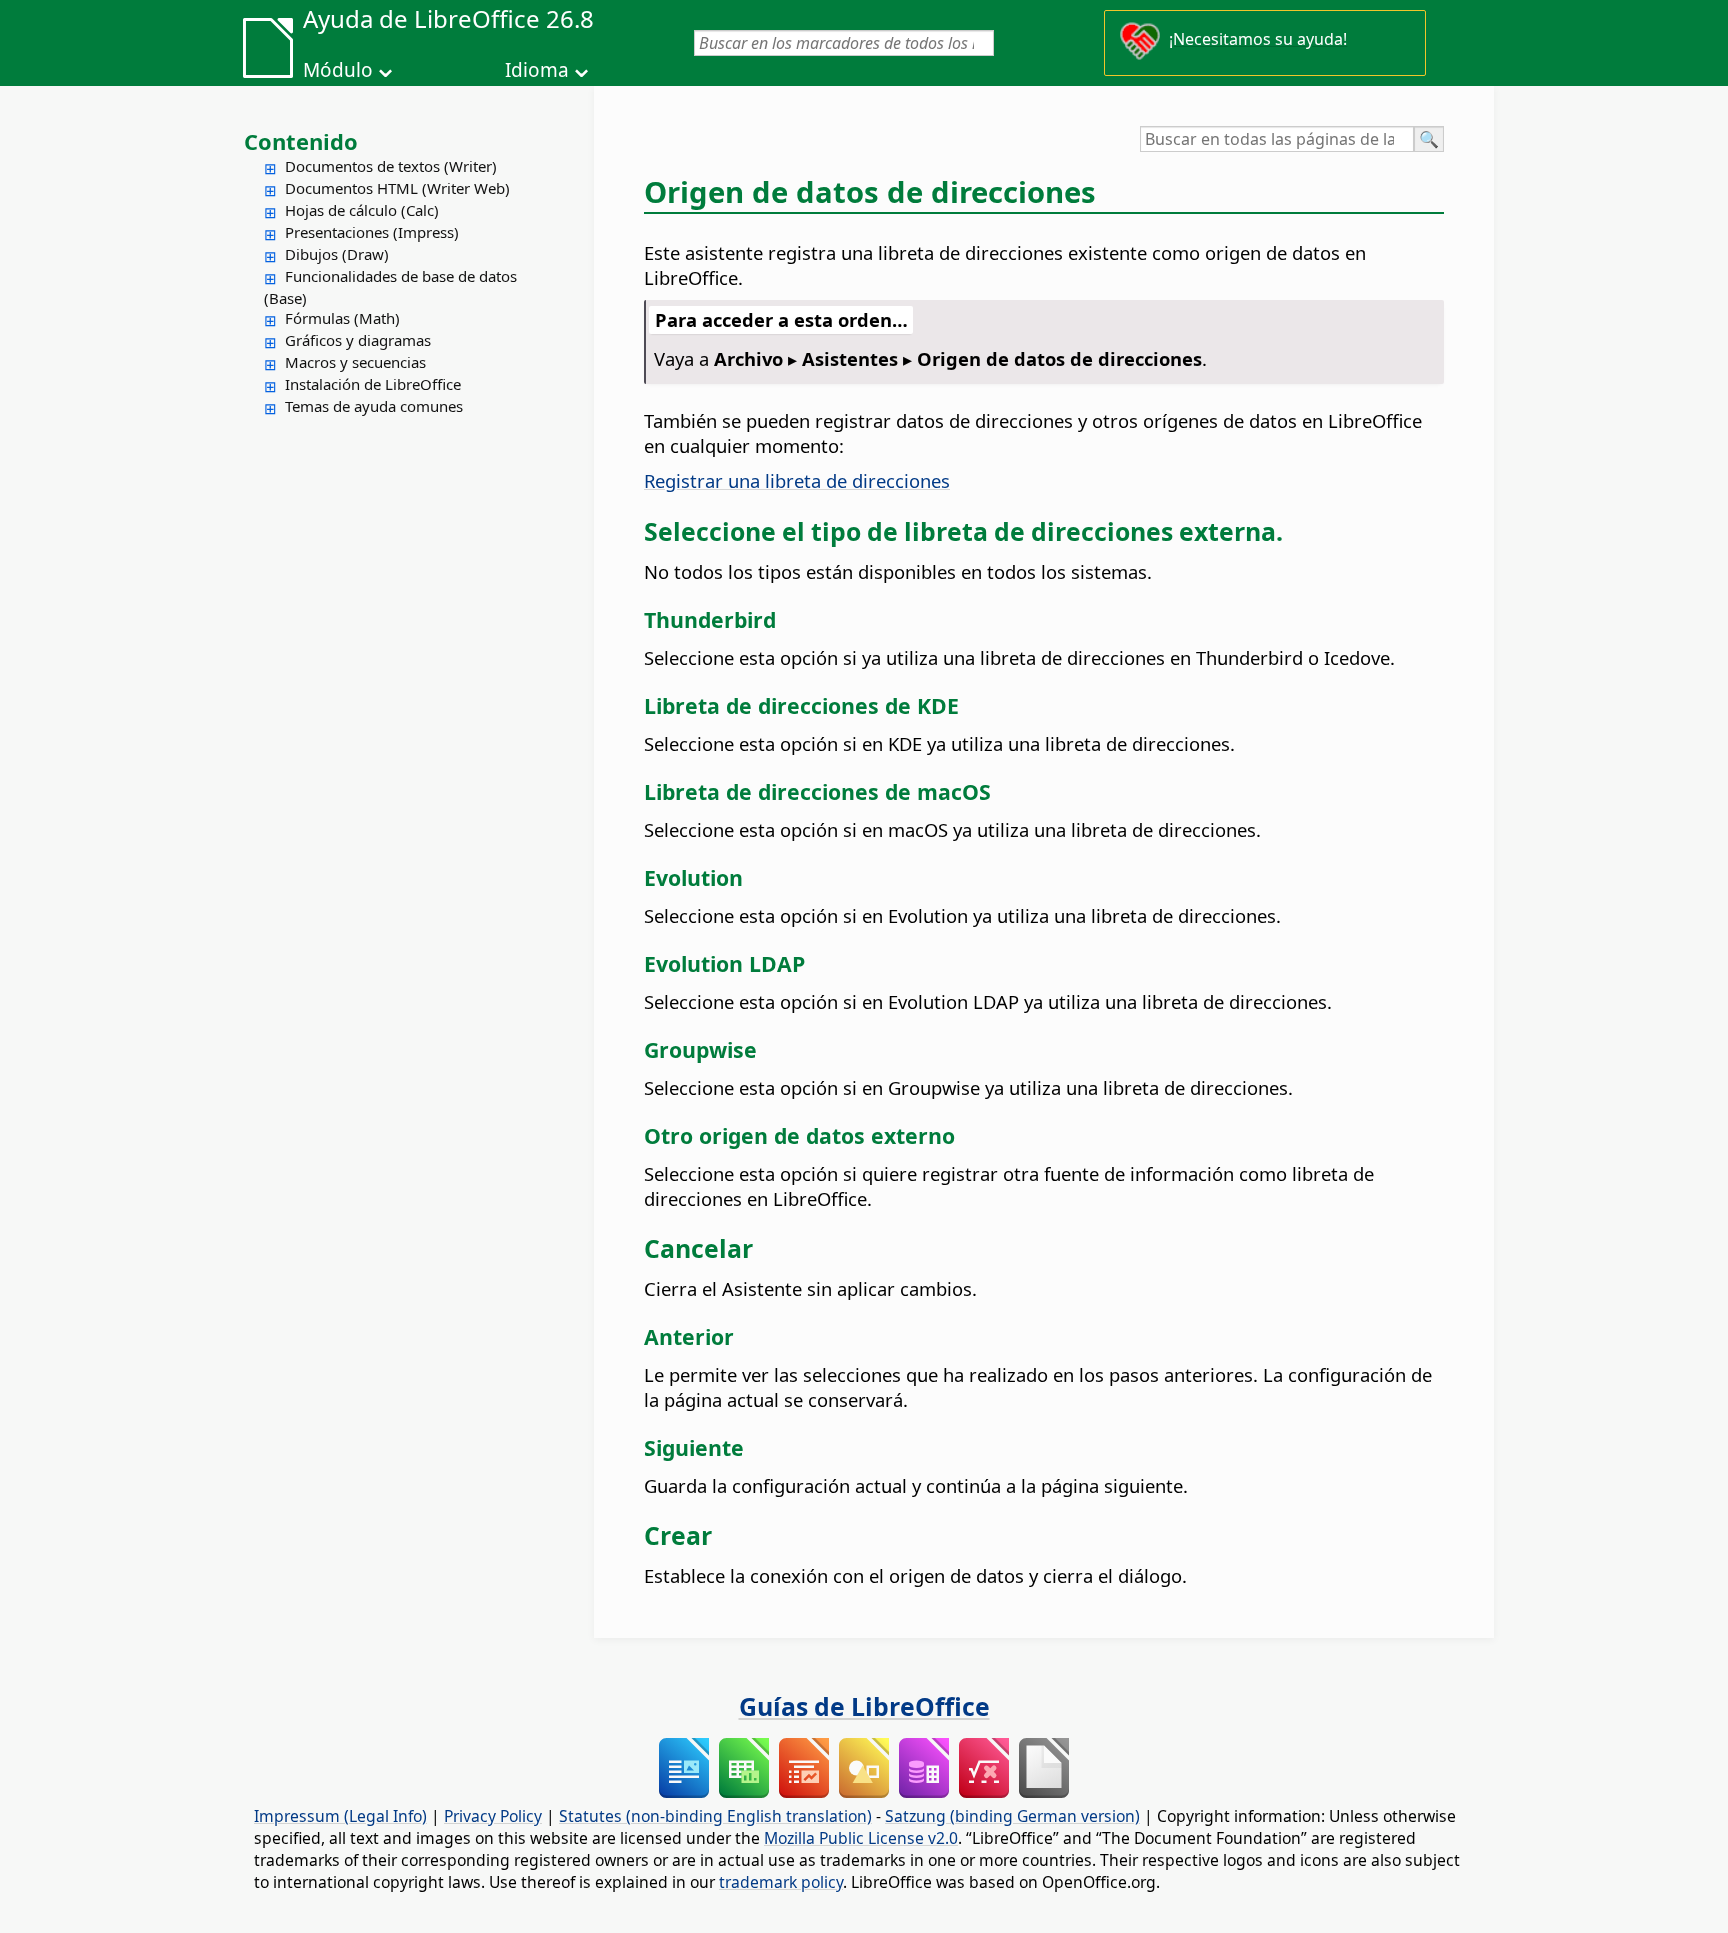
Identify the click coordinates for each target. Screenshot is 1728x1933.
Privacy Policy (493, 1816)
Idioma (537, 70)
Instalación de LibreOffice (373, 384)
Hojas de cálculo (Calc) (362, 210)
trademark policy (781, 1882)
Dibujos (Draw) (337, 254)
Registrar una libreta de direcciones (797, 480)
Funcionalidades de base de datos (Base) (390, 287)
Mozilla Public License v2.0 (861, 1838)
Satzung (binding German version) (1012, 1816)
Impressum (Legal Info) (340, 1816)
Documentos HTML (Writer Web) (397, 188)
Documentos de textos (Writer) (391, 166)
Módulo (338, 70)
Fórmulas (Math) (342, 318)
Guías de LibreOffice (864, 1706)
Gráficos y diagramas (358, 340)
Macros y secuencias (355, 362)
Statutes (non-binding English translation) (715, 1816)
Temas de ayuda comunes (374, 406)
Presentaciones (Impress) (372, 232)
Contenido (301, 141)
